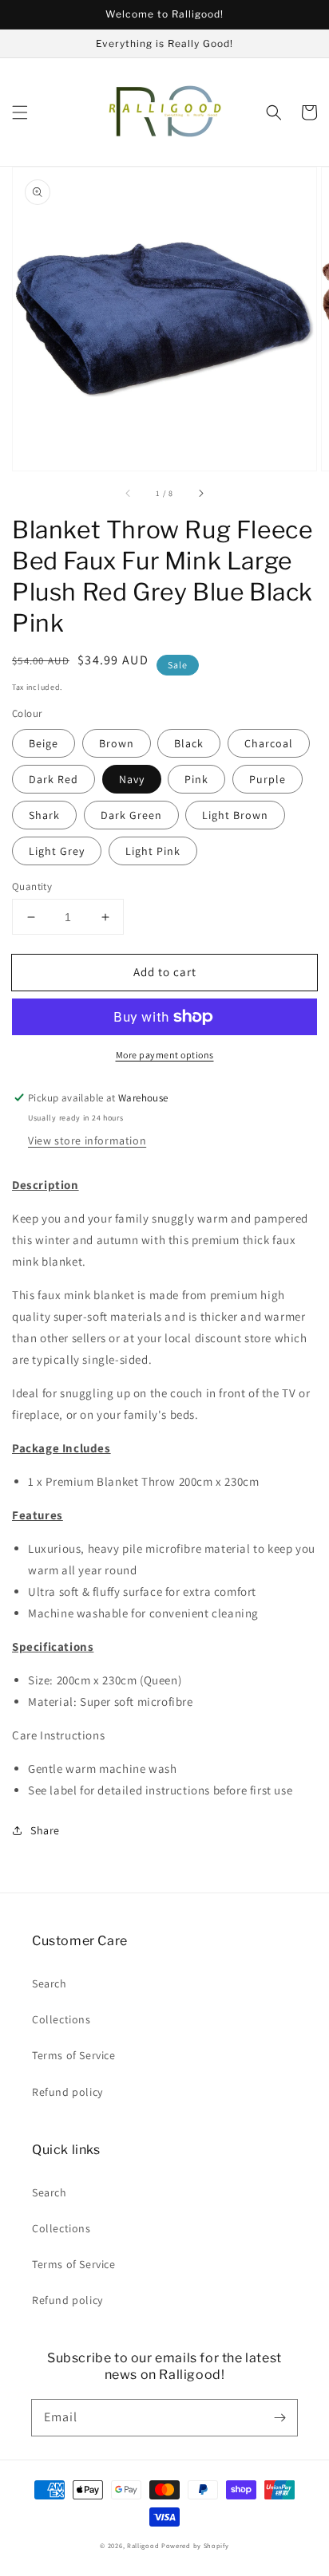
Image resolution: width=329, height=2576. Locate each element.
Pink (196, 779)
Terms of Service (74, 2055)
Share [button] (45, 1830)
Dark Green (131, 815)
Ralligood (143, 2545)
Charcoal (269, 743)
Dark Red (54, 779)
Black (189, 743)
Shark (44, 815)
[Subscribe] (279, 2417)
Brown (117, 743)
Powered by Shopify (195, 2545)
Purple (268, 779)
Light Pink (153, 851)
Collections (61, 2019)
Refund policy (67, 2092)
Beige (44, 743)
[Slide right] (200, 493)
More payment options (165, 1055)
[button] (20, 112)
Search (50, 1983)
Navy (132, 779)
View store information (87, 1140)
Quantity (32, 886)
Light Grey (57, 851)
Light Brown (235, 815)
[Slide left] (129, 493)
